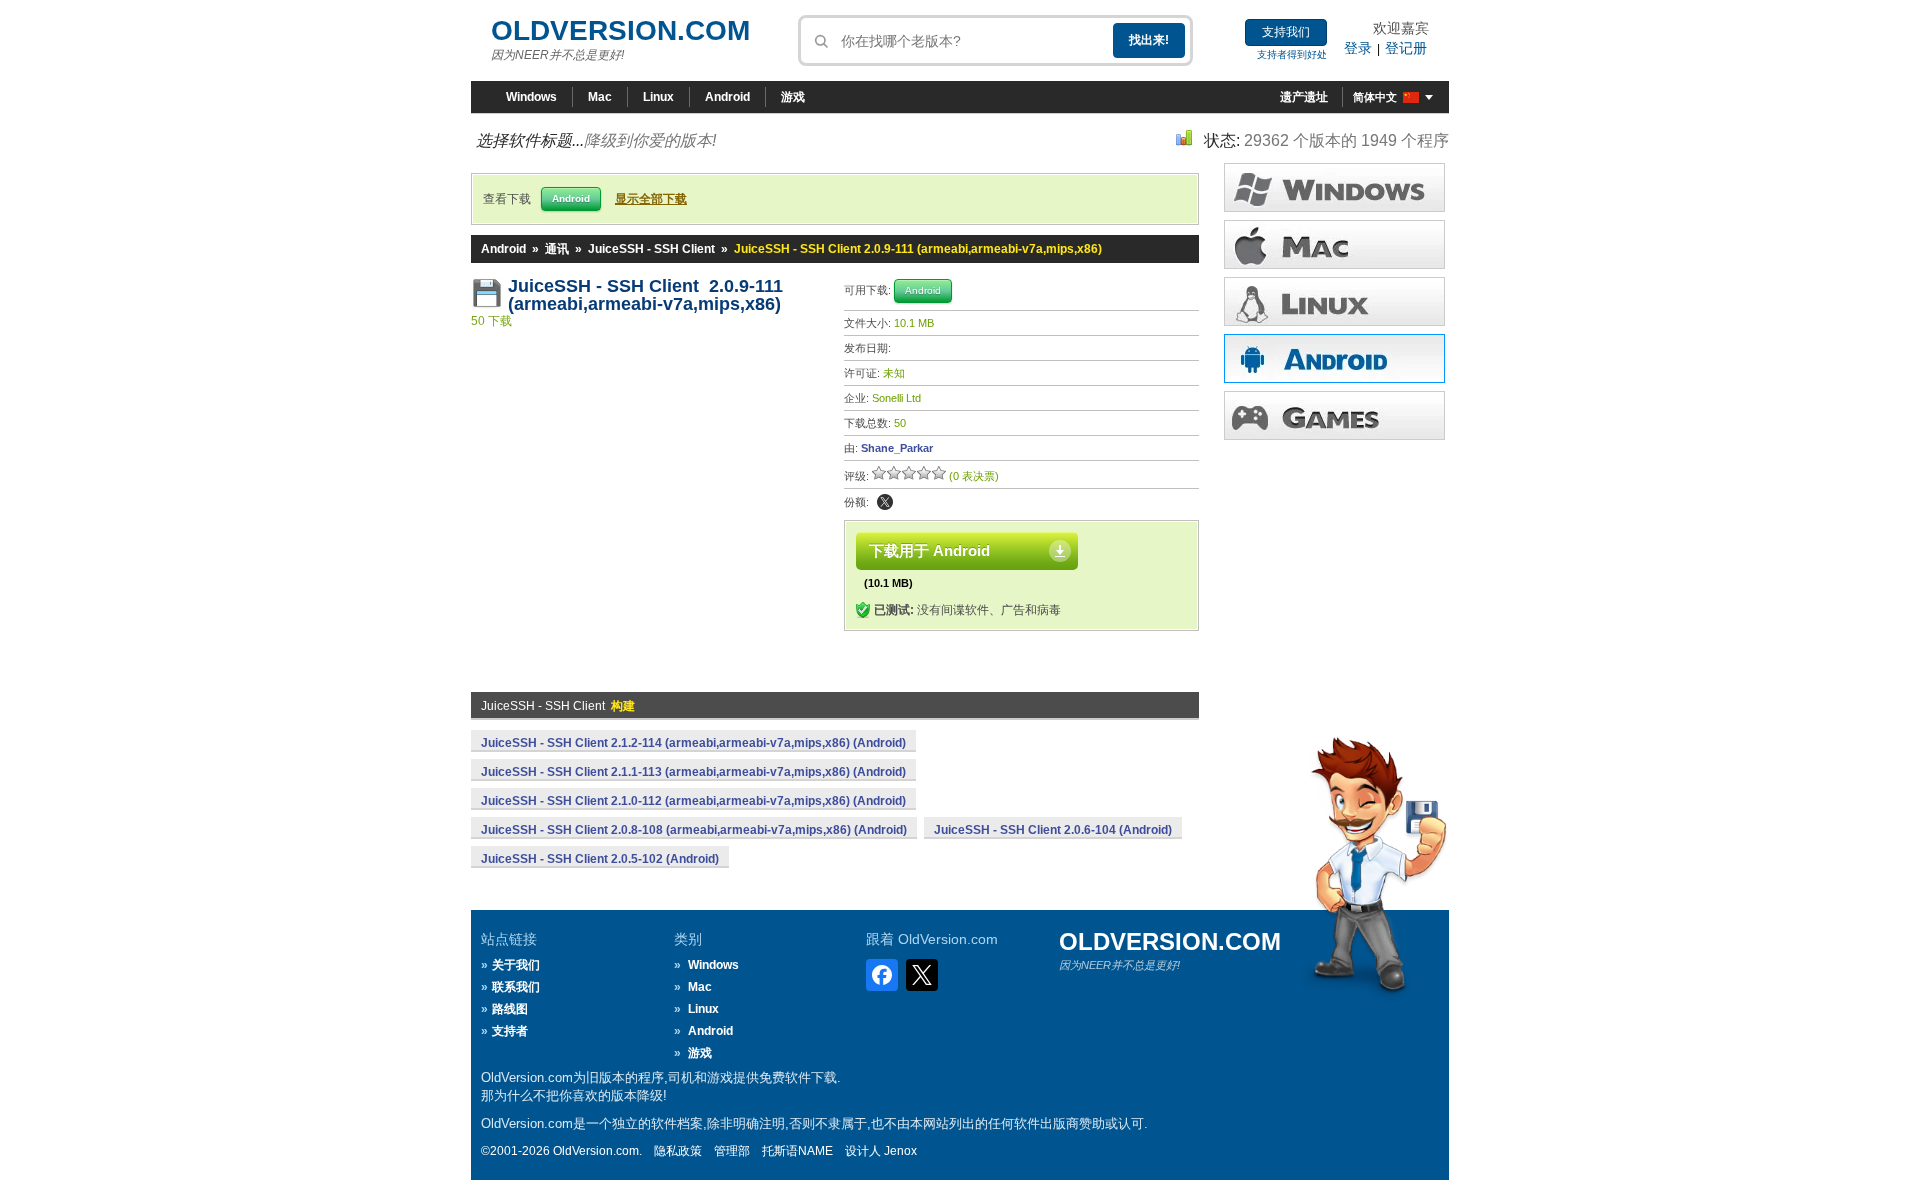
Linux (658, 97)
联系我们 (516, 987)
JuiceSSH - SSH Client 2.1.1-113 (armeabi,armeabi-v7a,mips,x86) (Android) (693, 772)
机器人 (1334, 358)
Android (727, 97)
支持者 (510, 1031)
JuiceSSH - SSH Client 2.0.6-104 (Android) (1053, 830)
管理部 (732, 1151)
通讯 (557, 249)
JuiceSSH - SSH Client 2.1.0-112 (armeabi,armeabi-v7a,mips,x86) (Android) (693, 801)
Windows (531, 97)
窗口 (1334, 187)
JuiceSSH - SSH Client (651, 249)
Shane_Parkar (897, 448)
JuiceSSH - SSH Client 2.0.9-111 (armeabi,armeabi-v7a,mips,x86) (645, 295)
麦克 (1334, 244)
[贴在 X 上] (885, 502)
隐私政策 (678, 1151)
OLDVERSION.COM (620, 30)
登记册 (1406, 48)
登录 (1358, 48)
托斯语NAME (797, 1151)
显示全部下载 (651, 199)
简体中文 (1375, 97)
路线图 (510, 1009)
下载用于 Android (929, 550)
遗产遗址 (1304, 97)
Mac (600, 97)
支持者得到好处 (1292, 54)
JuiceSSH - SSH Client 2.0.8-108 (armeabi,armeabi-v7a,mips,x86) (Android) (694, 830)
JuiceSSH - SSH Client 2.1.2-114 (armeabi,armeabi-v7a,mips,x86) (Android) (693, 743)
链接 (1334, 301)
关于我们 (516, 965)
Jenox (900, 1151)
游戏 (793, 97)
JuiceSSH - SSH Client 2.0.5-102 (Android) (600, 859)
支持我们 (1286, 32)
